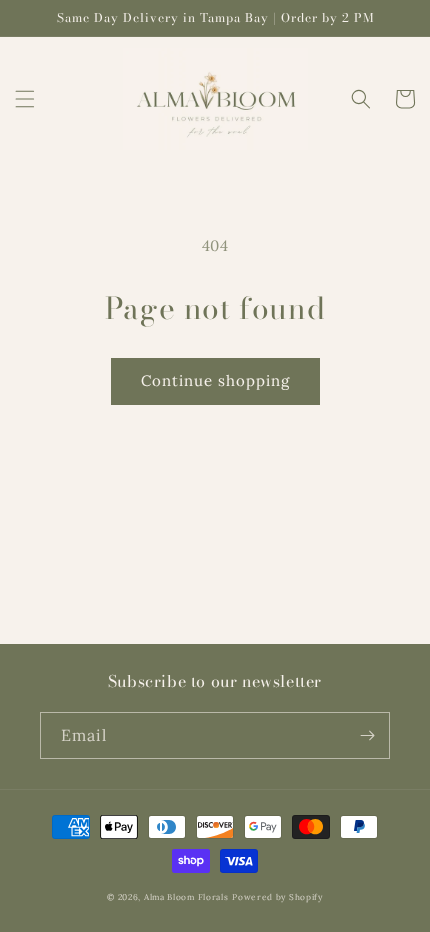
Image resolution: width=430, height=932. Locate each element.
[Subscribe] (367, 735)
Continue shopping (215, 380)
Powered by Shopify (277, 897)
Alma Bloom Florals (186, 897)
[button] (25, 99)
